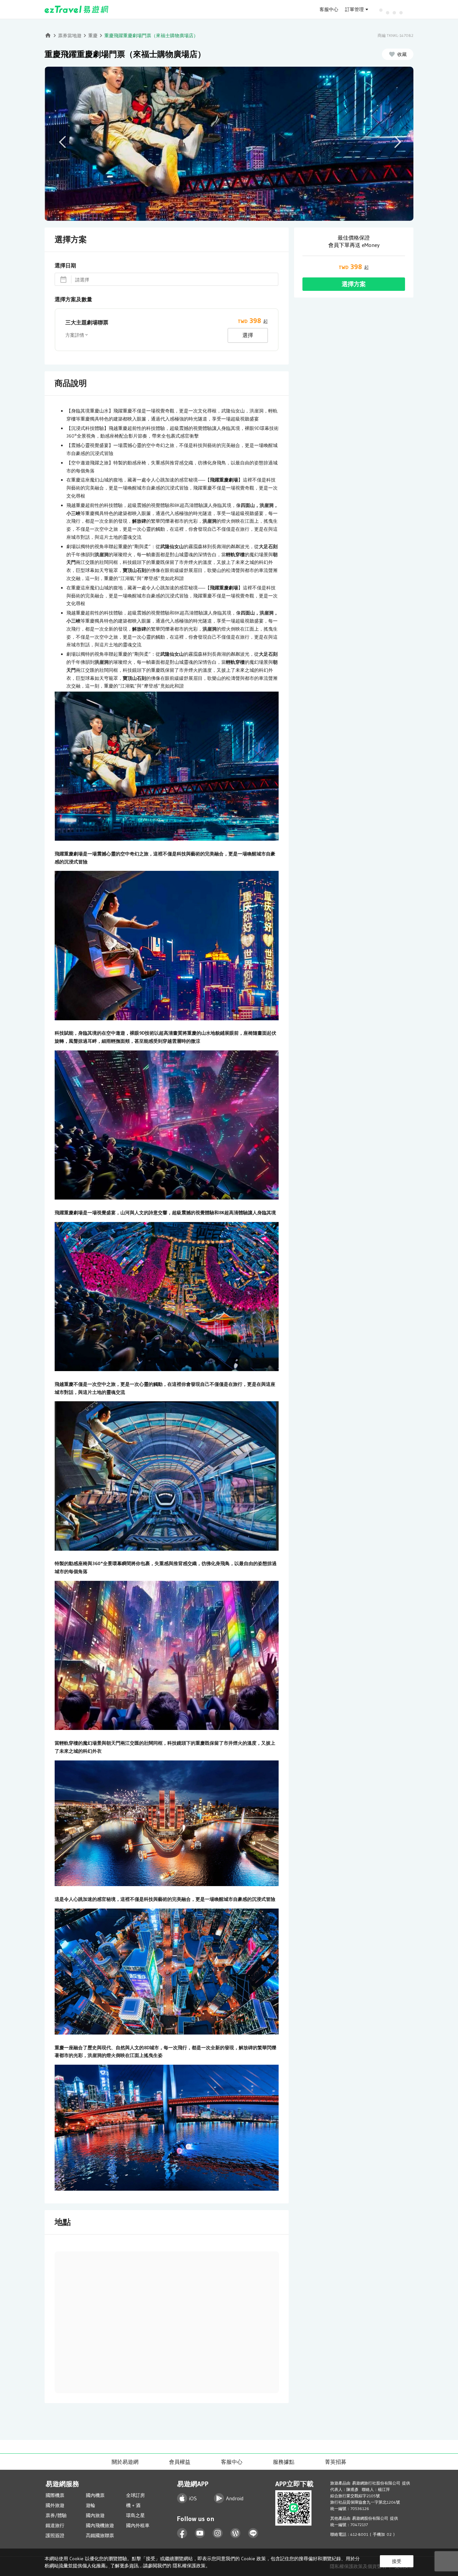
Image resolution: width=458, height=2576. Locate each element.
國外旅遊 (55, 2505)
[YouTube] (200, 2533)
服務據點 (284, 2462)
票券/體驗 (56, 2515)
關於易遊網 (125, 2462)
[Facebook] (182, 2533)
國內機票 (95, 2495)
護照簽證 (55, 2535)
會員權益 (180, 2462)
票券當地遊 (70, 36)
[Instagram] (218, 2533)
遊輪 (91, 2505)
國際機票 (55, 2495)
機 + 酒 (133, 2505)
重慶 (93, 36)
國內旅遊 (95, 2515)
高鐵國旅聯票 (100, 2535)
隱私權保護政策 (189, 2566)
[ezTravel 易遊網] (77, 9)
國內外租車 (138, 2525)
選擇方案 (354, 284)
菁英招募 (336, 2462)
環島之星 (135, 2515)
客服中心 (329, 9)
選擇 (248, 335)
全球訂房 (135, 2495)
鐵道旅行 (55, 2525)
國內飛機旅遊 (100, 2525)
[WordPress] (236, 2533)
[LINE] (253, 2533)
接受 (397, 2561)
